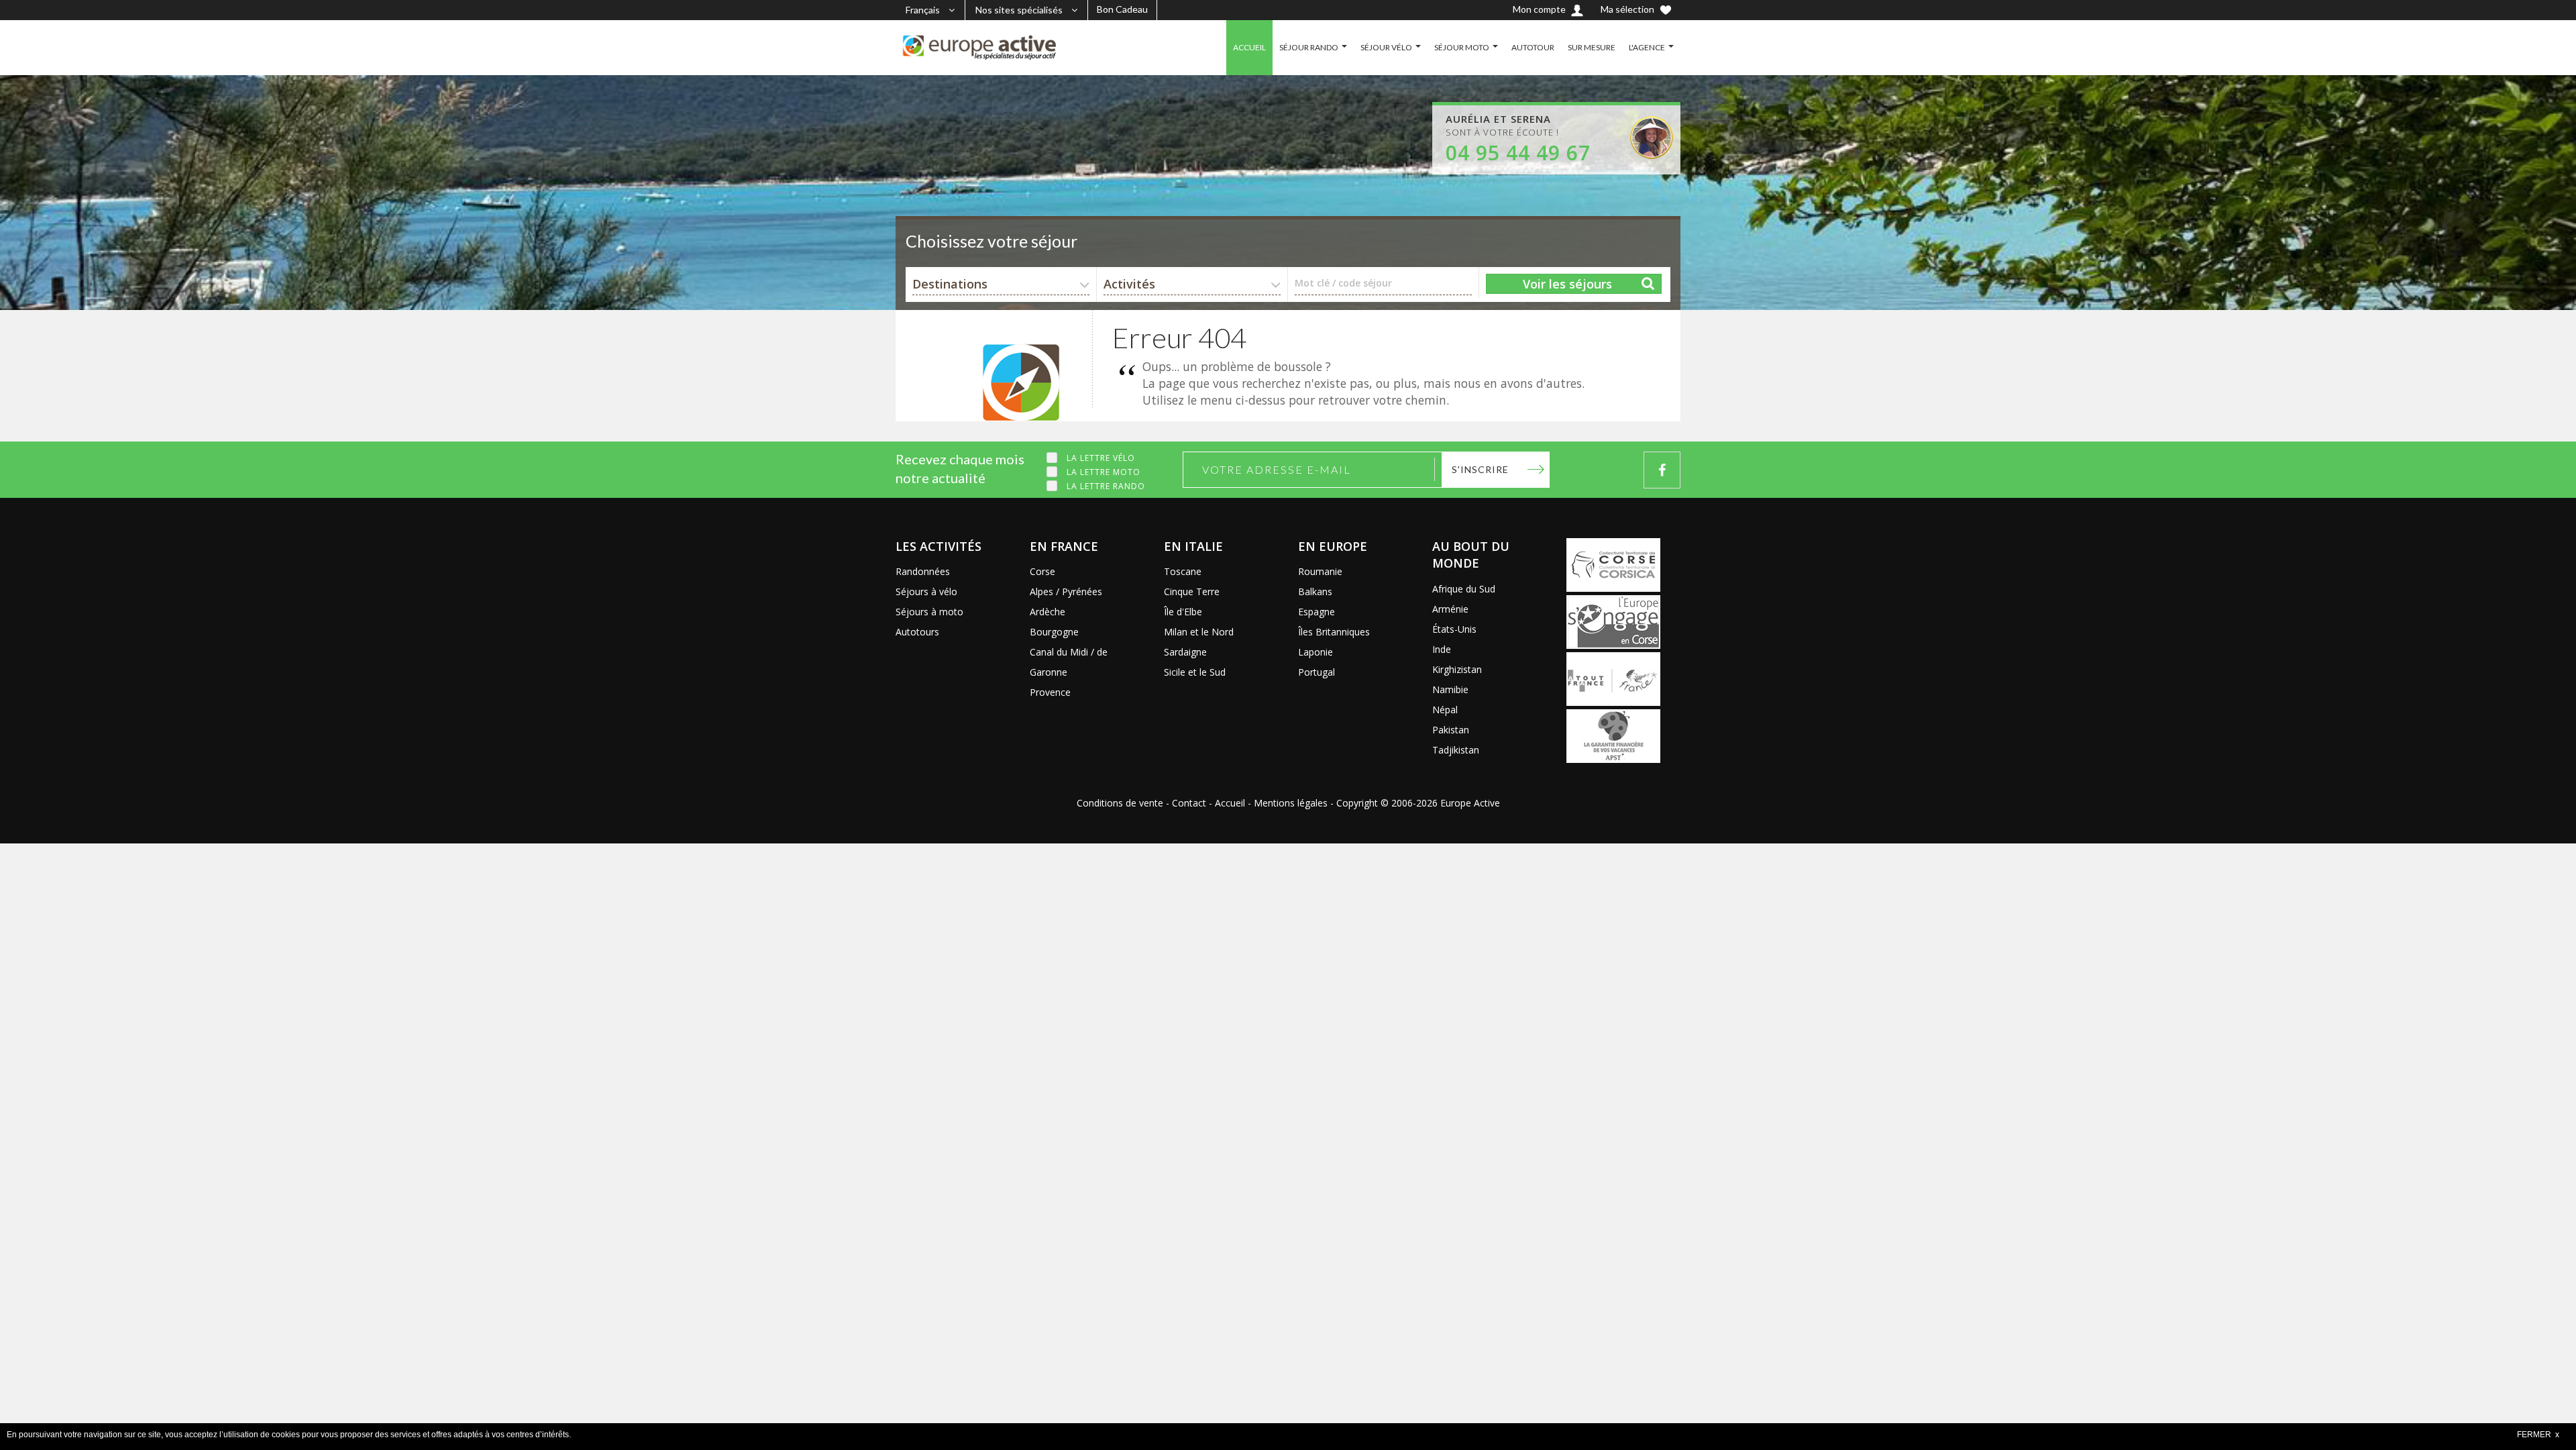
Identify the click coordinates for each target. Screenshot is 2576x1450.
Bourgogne (1054, 632)
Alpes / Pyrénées (1066, 591)
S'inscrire (1480, 469)
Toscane (1183, 571)
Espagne (1317, 612)
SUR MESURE (1592, 47)
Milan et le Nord (1199, 632)
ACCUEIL (1249, 47)
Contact (1189, 803)
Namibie (1450, 689)
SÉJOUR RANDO (1309, 47)
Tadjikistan (1456, 750)
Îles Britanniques (1334, 632)
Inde (1442, 649)
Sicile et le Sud (1195, 672)
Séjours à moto (929, 612)
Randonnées (923, 571)
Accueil (1230, 803)
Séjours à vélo (926, 591)
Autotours (917, 632)
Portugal (1317, 672)
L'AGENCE (1647, 47)
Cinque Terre (1192, 591)
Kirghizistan (1457, 669)
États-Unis (1454, 629)
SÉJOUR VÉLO (1386, 47)
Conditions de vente (1120, 803)
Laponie (1316, 652)
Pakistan (1451, 730)
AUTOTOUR (1533, 47)
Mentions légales (1291, 803)
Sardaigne (1185, 652)
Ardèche (1048, 612)
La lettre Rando (1106, 486)
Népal (1445, 710)
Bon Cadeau (1122, 9)
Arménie (1450, 609)
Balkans (1315, 591)
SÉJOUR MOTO (1462, 47)
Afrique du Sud (1464, 589)
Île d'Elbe (1183, 612)
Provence (1050, 692)
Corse (1042, 571)
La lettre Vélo (1101, 458)
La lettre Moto (1104, 472)
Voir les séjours (1567, 284)
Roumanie (1320, 571)
